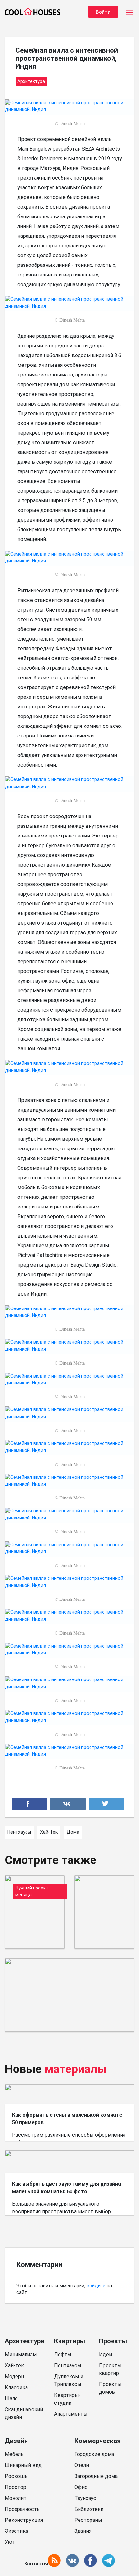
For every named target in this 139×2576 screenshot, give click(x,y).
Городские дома (94, 2454)
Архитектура (25, 2341)
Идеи (105, 2355)
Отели (82, 2465)
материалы (76, 2069)
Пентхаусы (68, 2366)
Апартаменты (71, 2414)
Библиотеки (89, 2509)
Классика (16, 2387)
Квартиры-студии (67, 2399)
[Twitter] (107, 1804)
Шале (11, 2398)
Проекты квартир (110, 2369)
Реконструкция (24, 2520)
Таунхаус (85, 2498)
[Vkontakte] (68, 1804)
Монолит (16, 2498)
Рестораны (88, 2520)
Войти (103, 12)
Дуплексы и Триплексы (69, 2380)
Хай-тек (14, 2366)
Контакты (36, 2564)
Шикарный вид (23, 2465)
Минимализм (21, 2355)
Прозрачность (22, 2509)
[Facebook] (29, 1804)
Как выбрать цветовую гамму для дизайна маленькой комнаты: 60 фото (66, 2188)
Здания (83, 2531)
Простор (16, 2487)
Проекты (113, 2341)
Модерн (14, 2376)
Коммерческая (97, 2441)
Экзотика (16, 2531)
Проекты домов (110, 2388)
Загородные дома (96, 2476)
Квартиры (69, 2341)
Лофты (63, 2355)
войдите (96, 2286)
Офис (81, 2487)
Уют (10, 2542)
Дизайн (16, 2441)
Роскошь (16, 2476)
